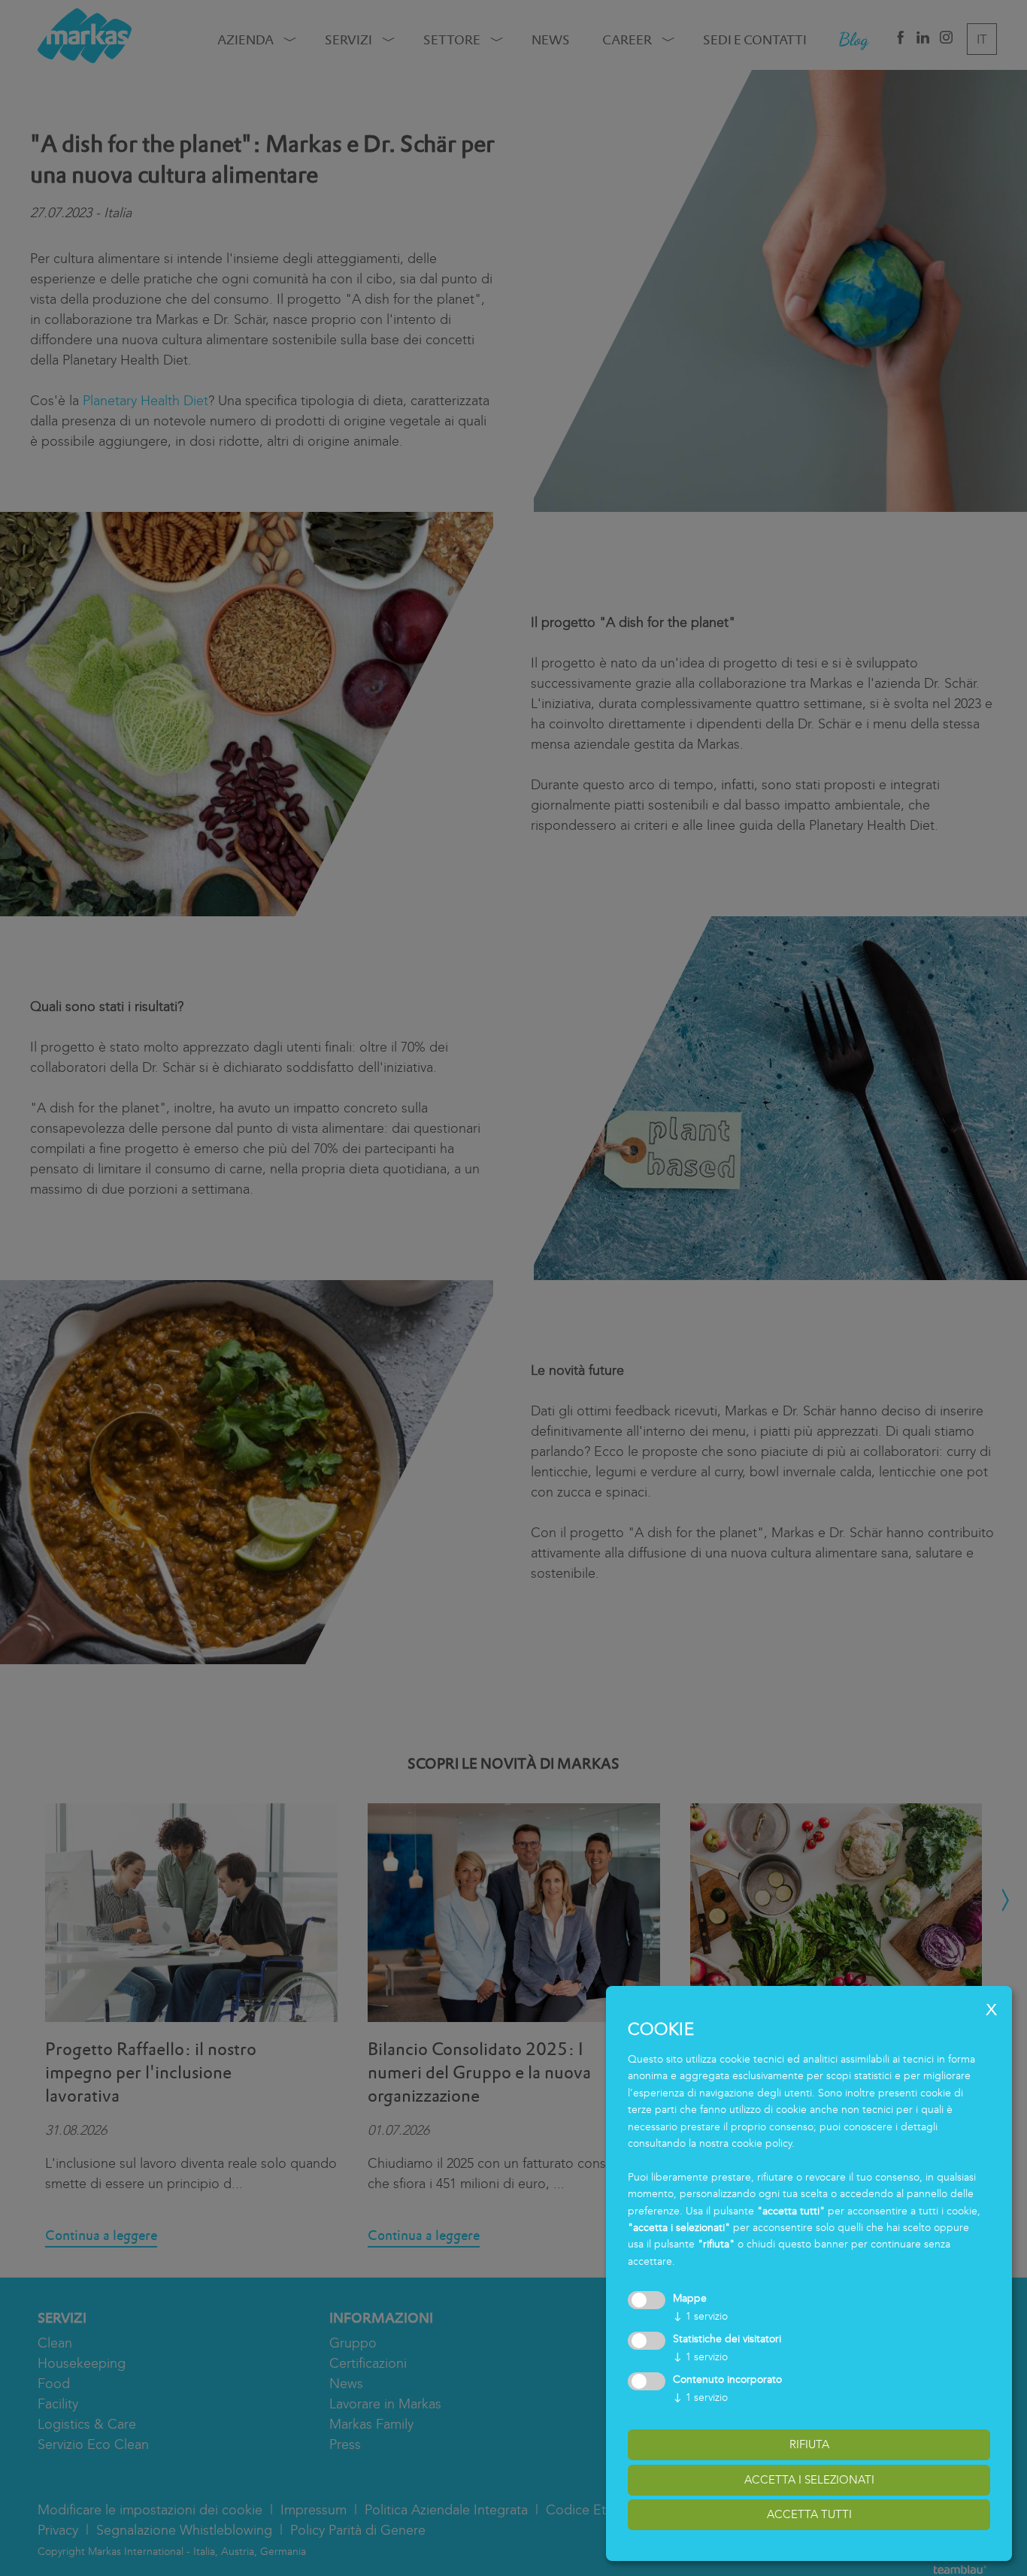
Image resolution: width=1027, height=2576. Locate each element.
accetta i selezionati (809, 2480)
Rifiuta (809, 2444)
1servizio (700, 2316)
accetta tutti (809, 2514)
